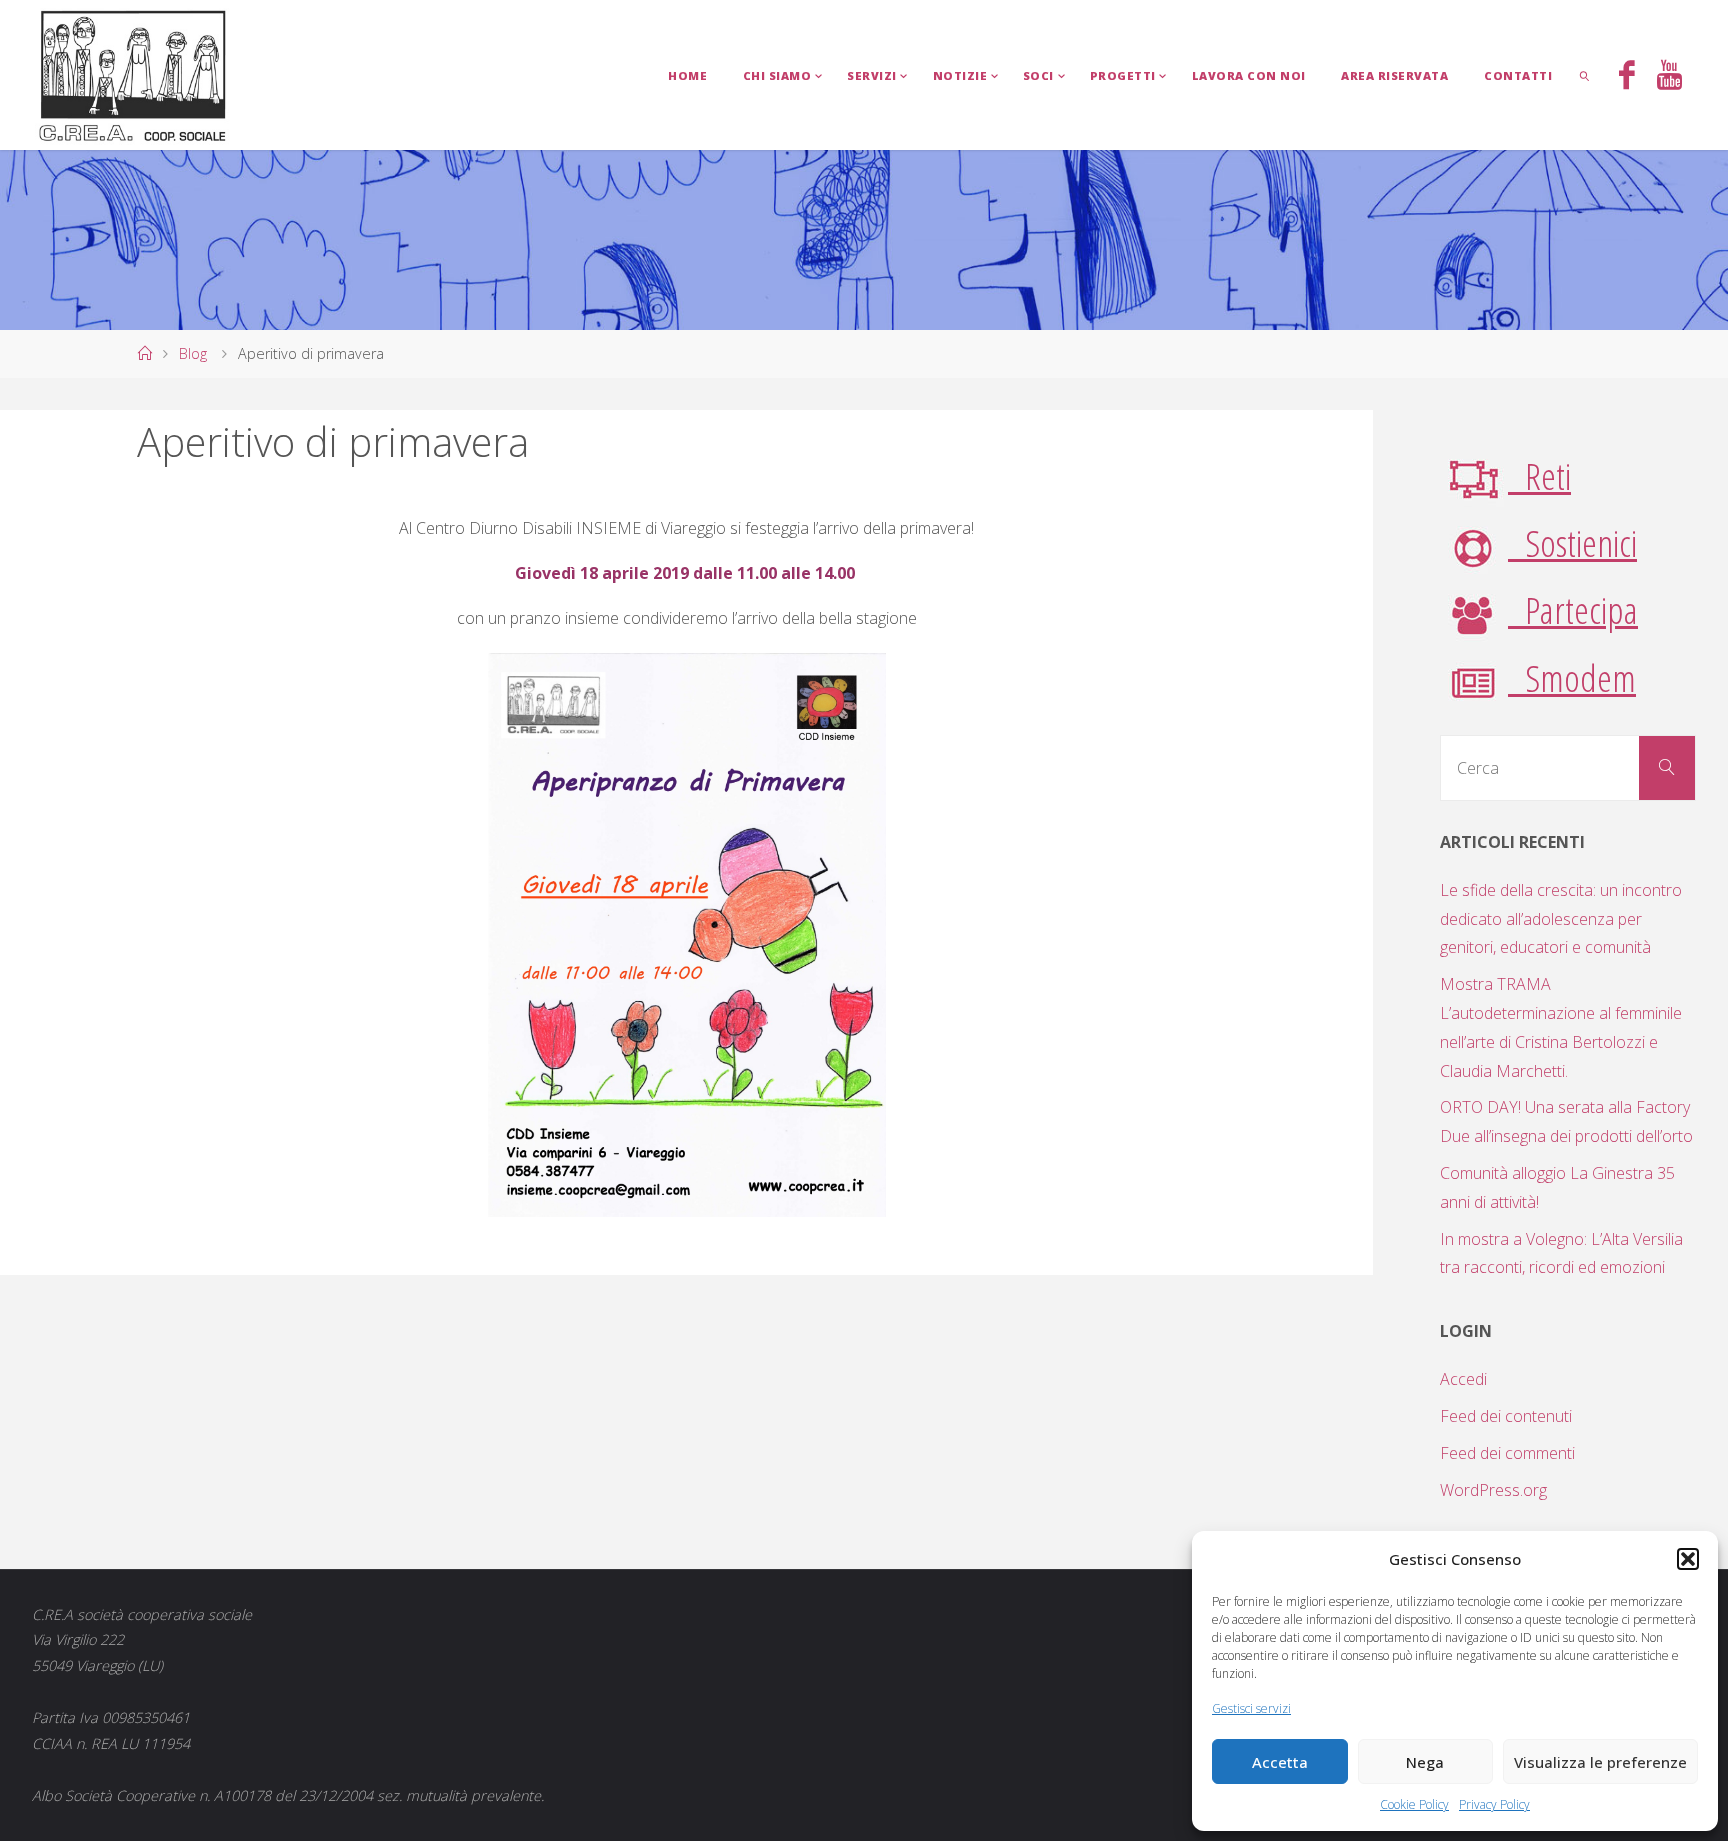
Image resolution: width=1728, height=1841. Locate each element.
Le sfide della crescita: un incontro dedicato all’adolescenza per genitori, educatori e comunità (1561, 919)
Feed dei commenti (1507, 1453)
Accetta (1280, 1762)
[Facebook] (1627, 77)
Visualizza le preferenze (1600, 1762)
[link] (1585, 75)
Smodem (1572, 677)
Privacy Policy (1494, 1804)
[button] (1688, 1559)
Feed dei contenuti (1506, 1416)
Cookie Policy (1414, 1804)
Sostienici (1572, 542)
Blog (193, 353)
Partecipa (1573, 609)
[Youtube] (1669, 77)
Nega (1425, 1762)
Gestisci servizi (1251, 1708)
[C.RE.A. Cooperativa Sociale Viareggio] (133, 75)
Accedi (1463, 1379)
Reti (1539, 475)
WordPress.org (1493, 1490)
